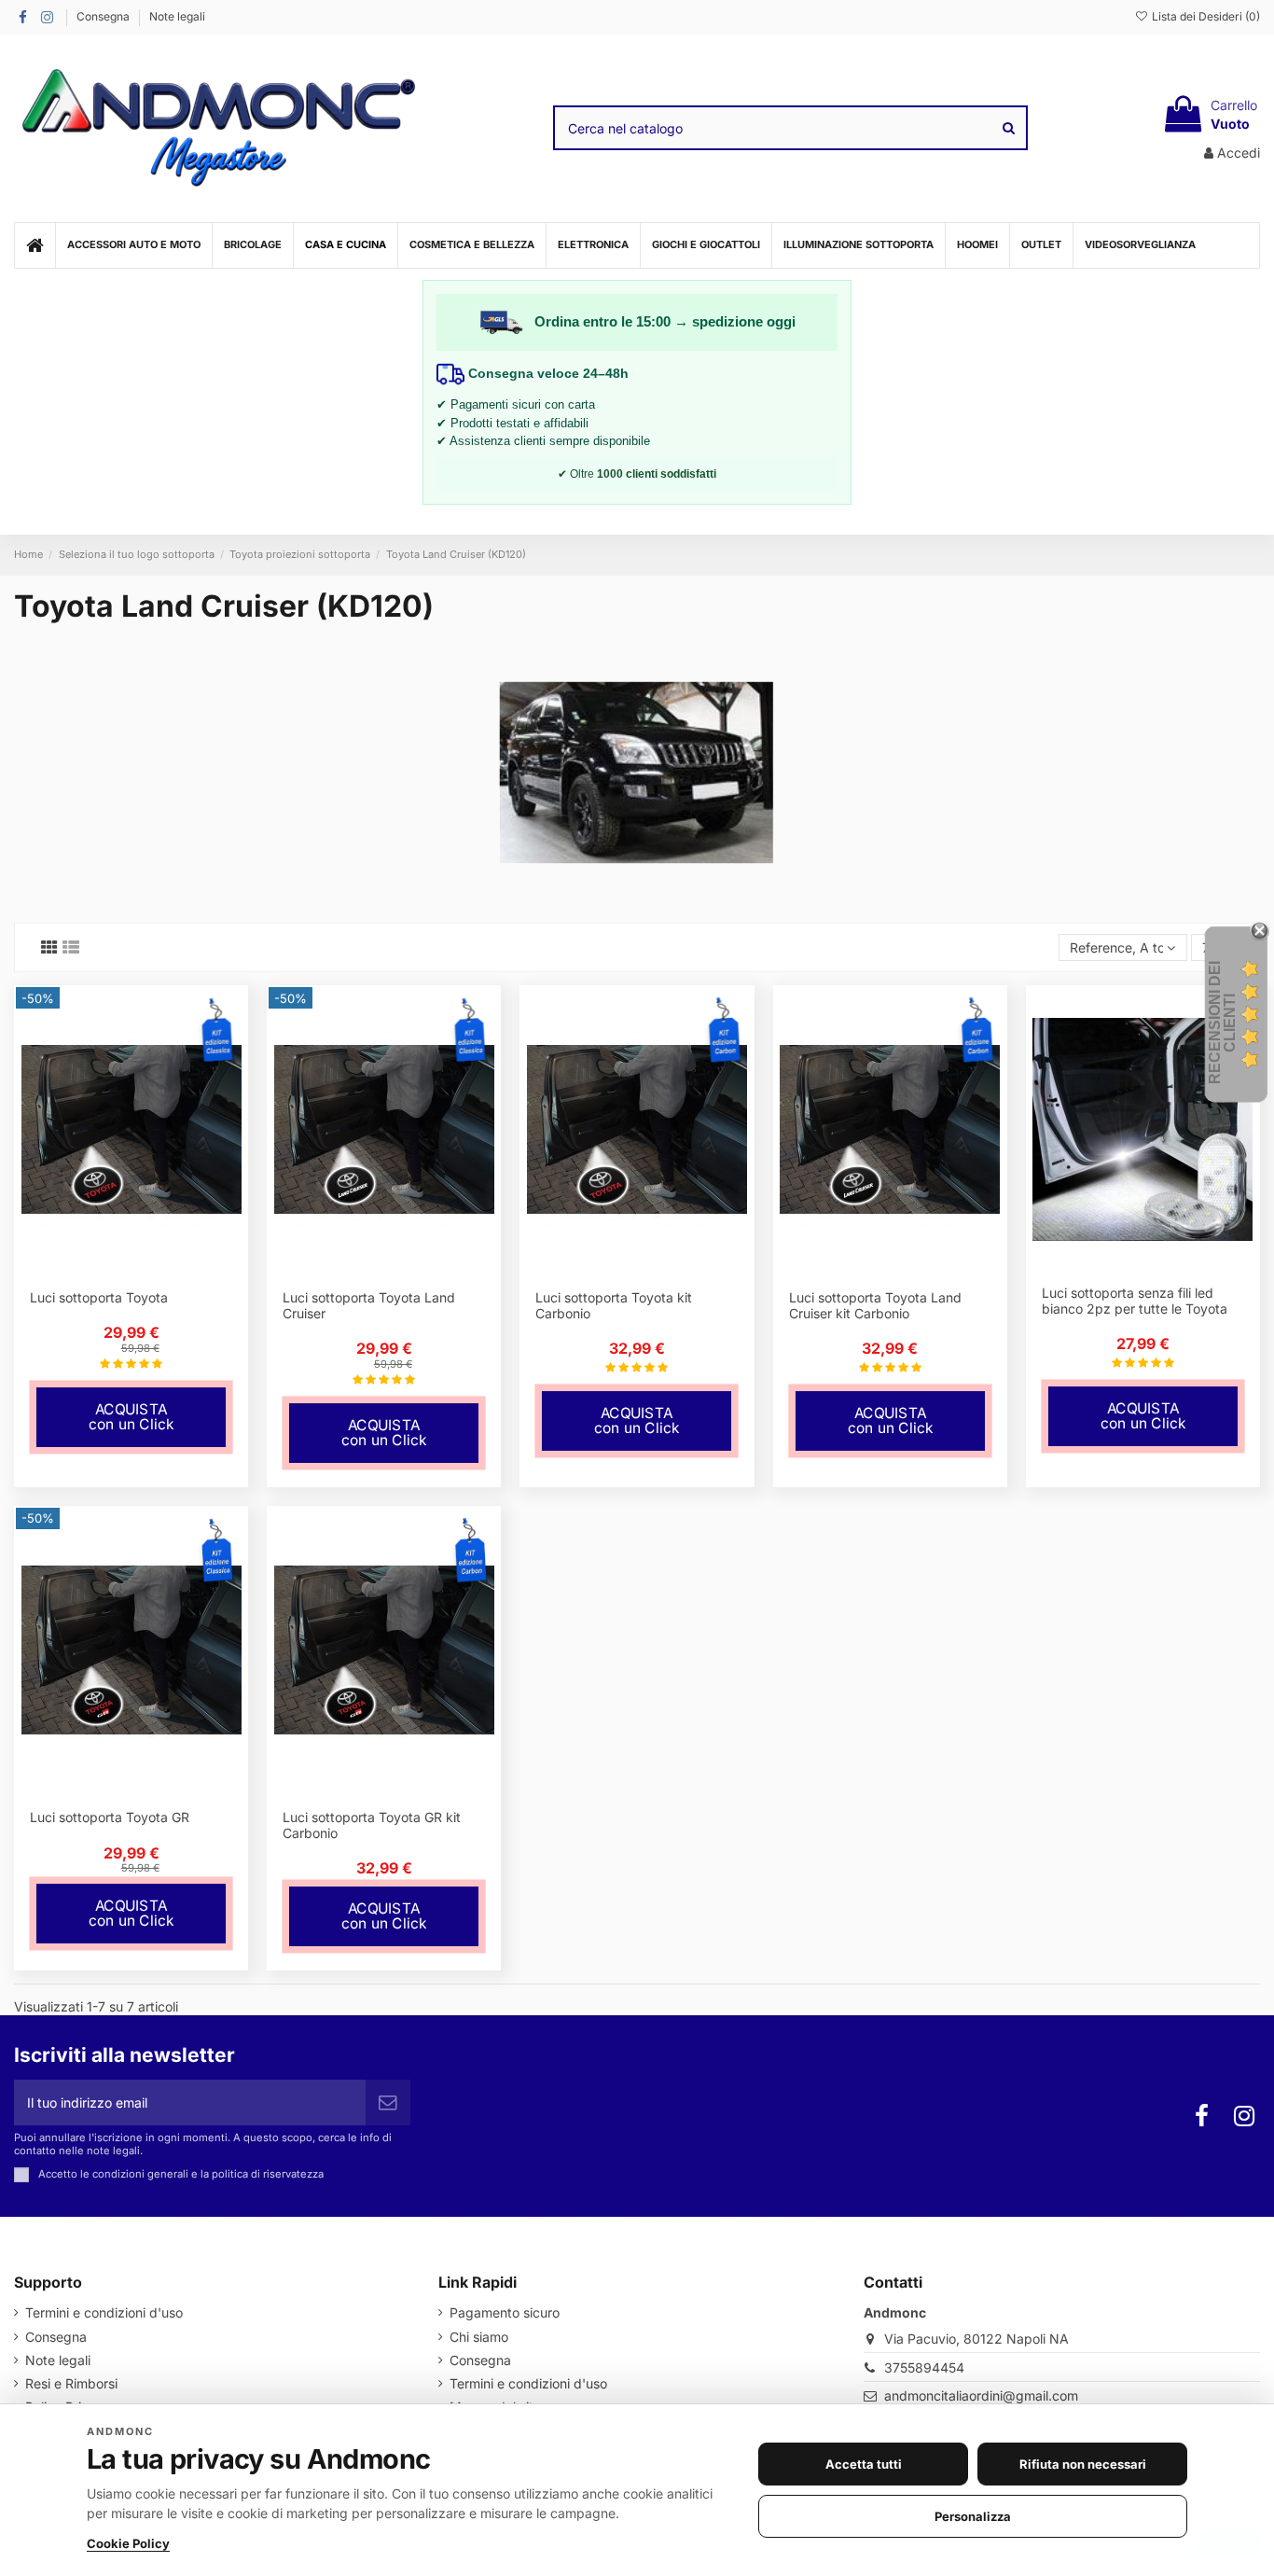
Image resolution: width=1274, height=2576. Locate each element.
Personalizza (973, 2516)
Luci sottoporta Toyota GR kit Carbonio (372, 1825)
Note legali (177, 16)
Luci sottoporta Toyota (99, 1297)
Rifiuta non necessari (1083, 2464)
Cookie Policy (128, 2543)
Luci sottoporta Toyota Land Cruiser (369, 1305)
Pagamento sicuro (505, 2312)
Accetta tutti (864, 2464)
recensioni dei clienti (1222, 1023)
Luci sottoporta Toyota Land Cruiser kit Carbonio (875, 1305)
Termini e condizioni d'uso (104, 2312)
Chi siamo (479, 2337)
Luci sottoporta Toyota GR (110, 1817)
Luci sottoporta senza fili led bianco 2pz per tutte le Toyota (1135, 1301)
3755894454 (924, 2367)
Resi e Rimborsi (71, 2383)
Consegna (104, 16)
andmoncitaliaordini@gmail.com (981, 2395)
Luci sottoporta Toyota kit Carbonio (614, 1305)
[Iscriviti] (388, 2103)
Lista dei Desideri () (1205, 16)
